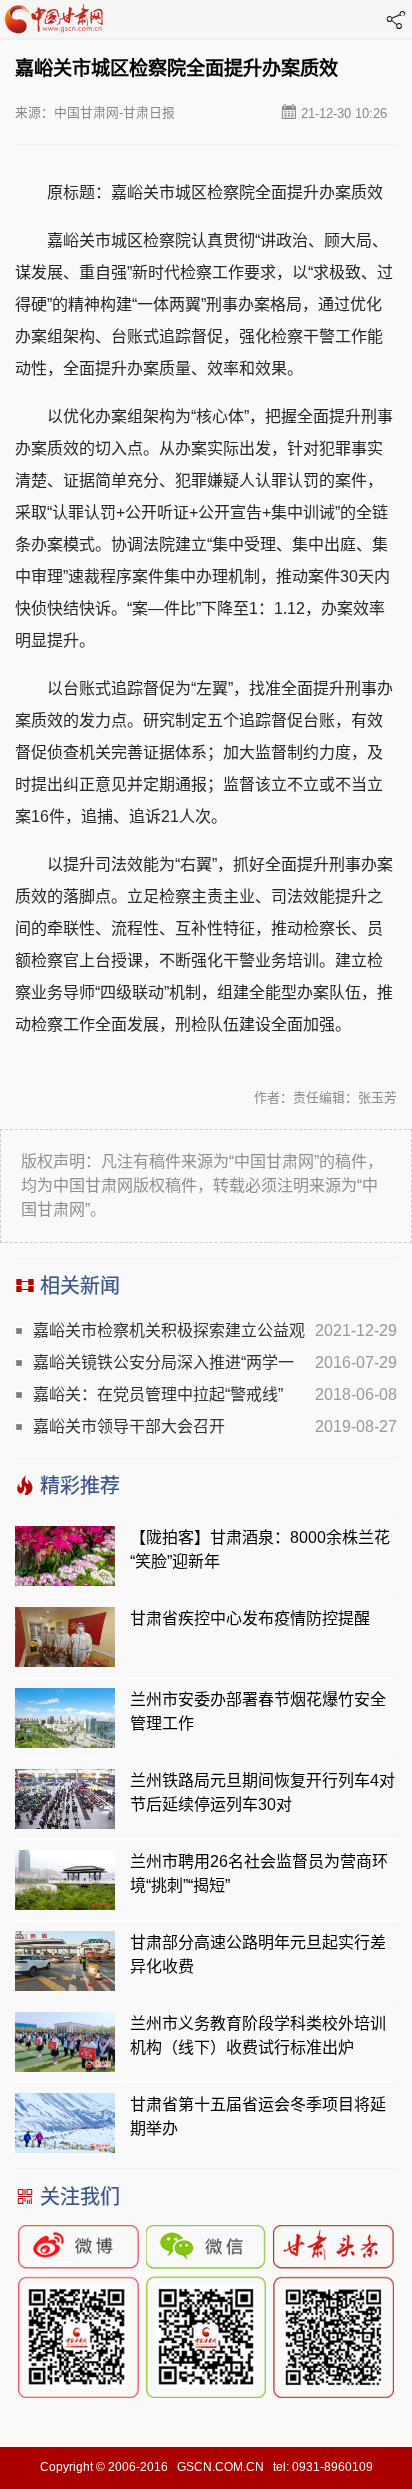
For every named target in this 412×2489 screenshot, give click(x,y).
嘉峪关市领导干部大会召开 (129, 1426)
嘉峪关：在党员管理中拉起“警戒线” (158, 1394)
